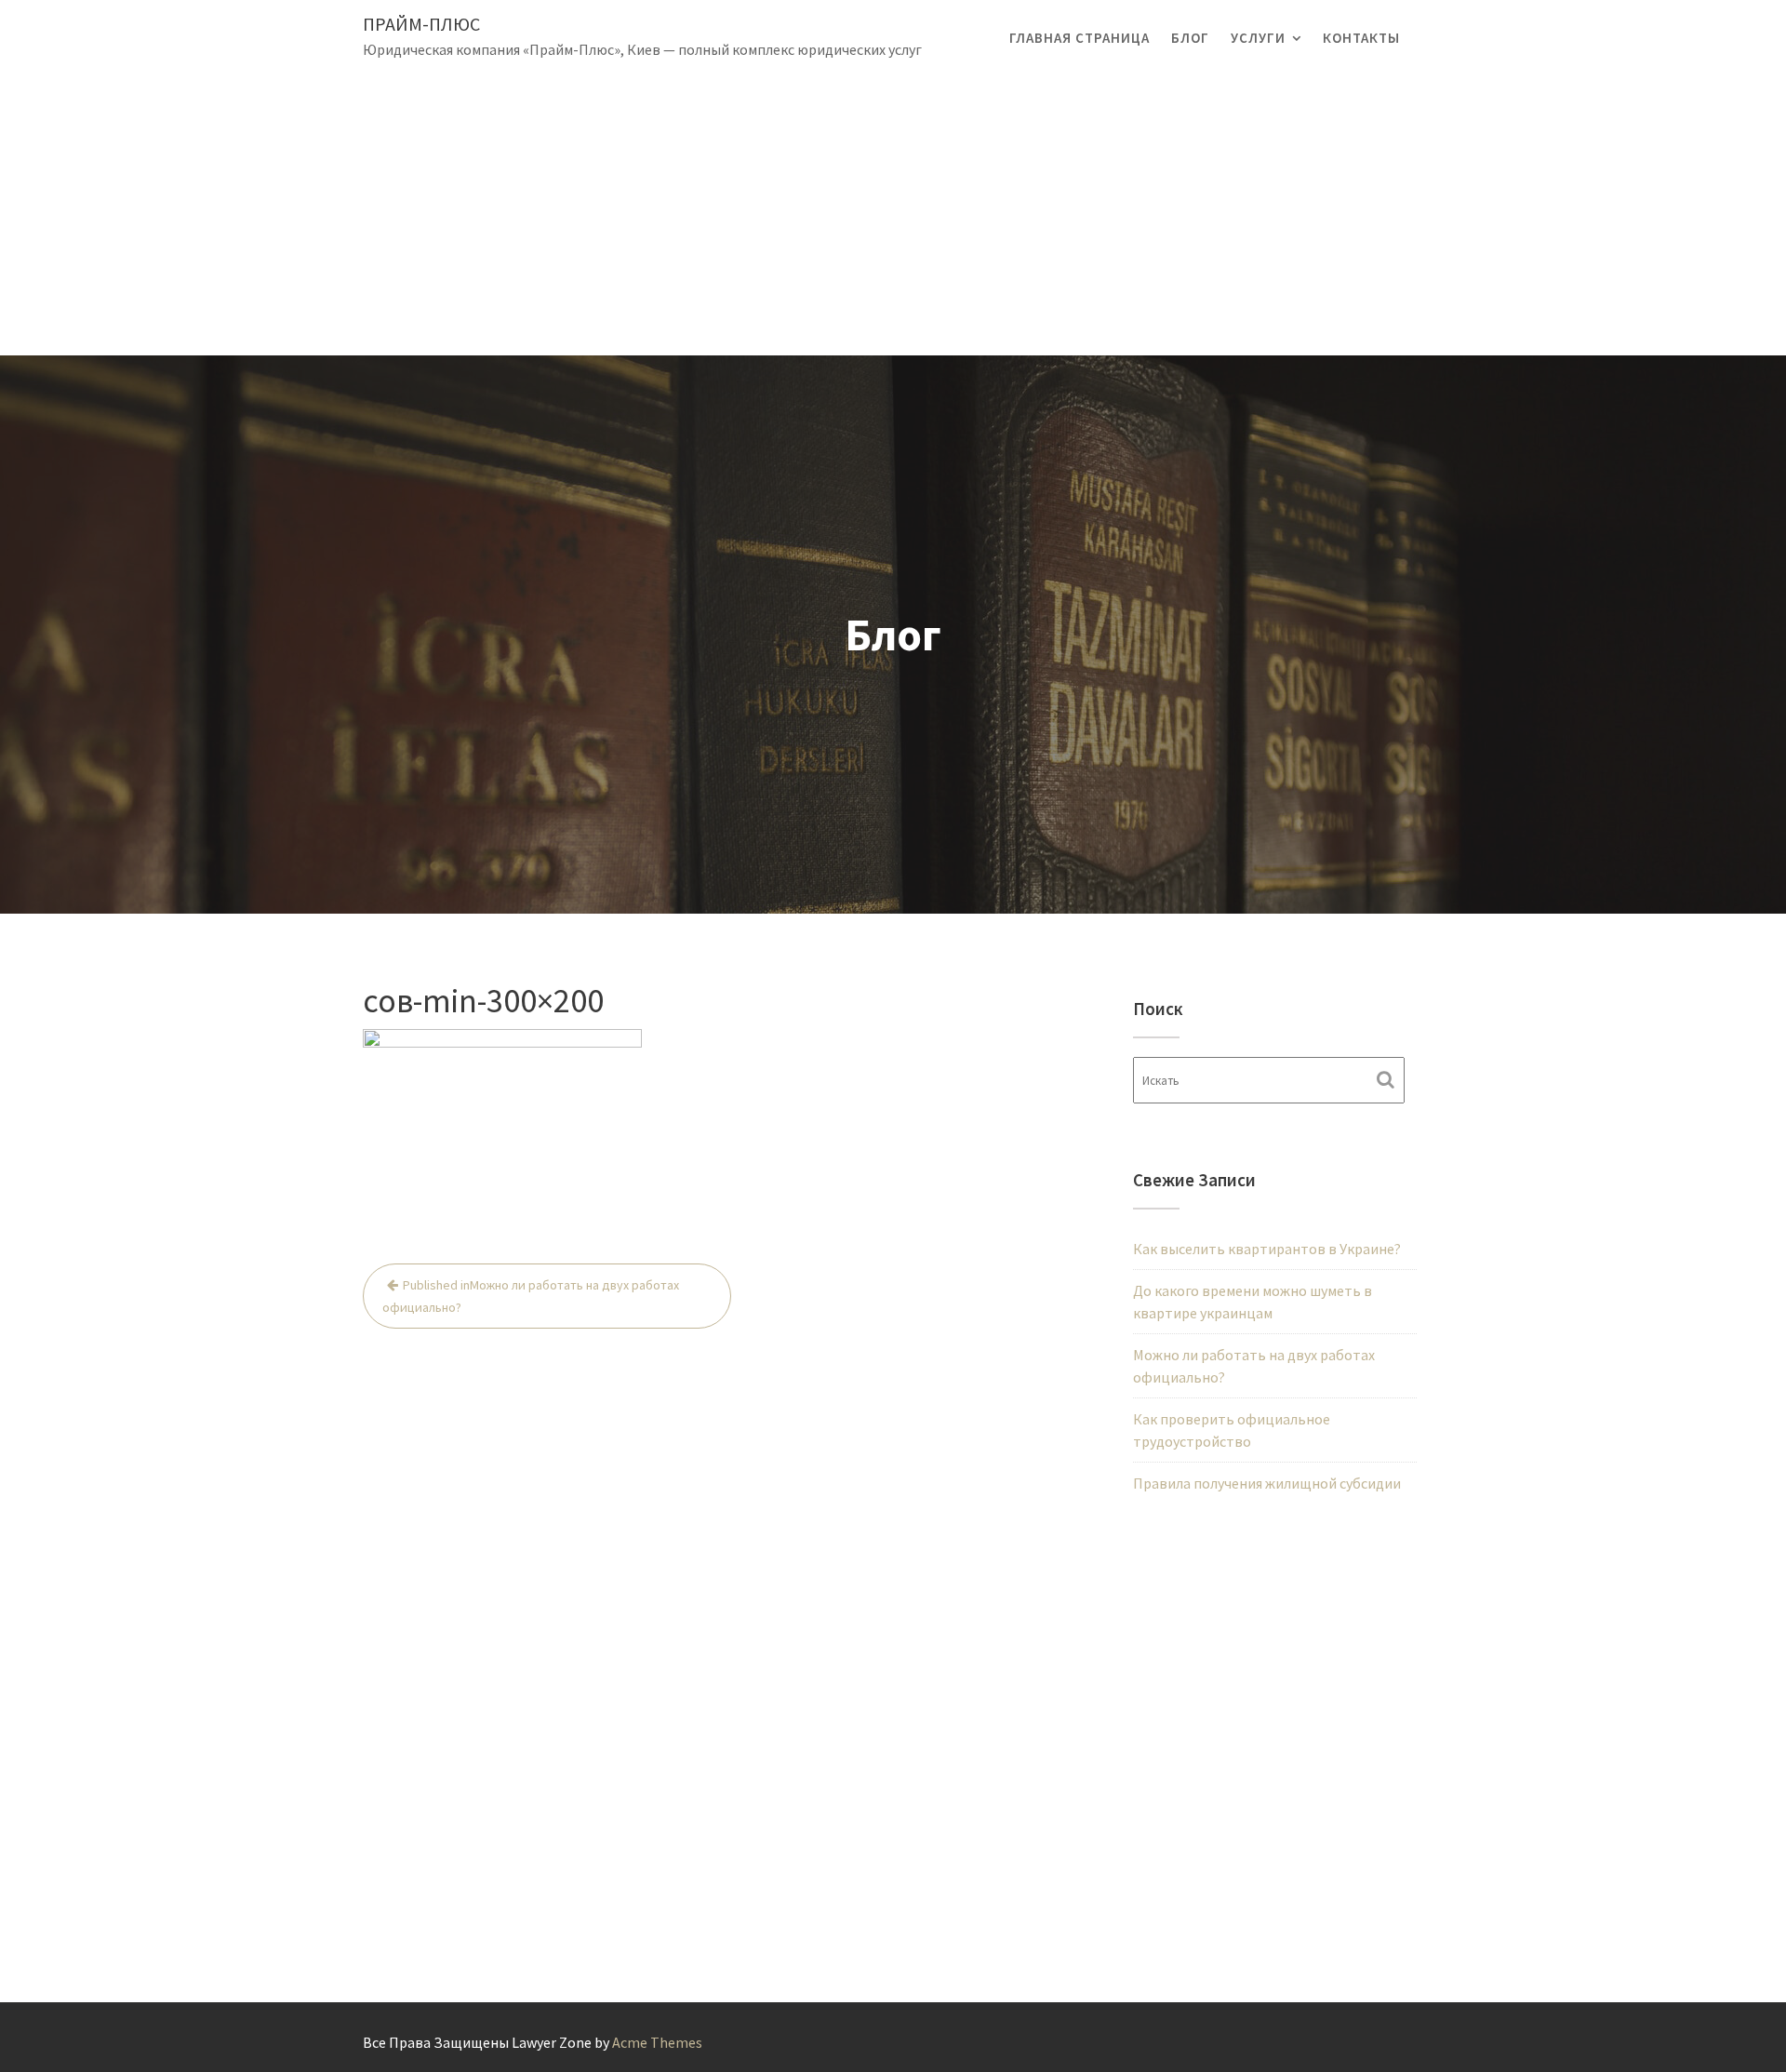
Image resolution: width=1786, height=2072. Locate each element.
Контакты (1361, 38)
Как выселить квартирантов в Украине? (1267, 1249)
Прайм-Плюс (421, 24)
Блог (1190, 38)
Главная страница (1080, 38)
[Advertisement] (893, 216)
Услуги (1258, 38)
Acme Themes (657, 2042)
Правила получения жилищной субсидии (1267, 1483)
